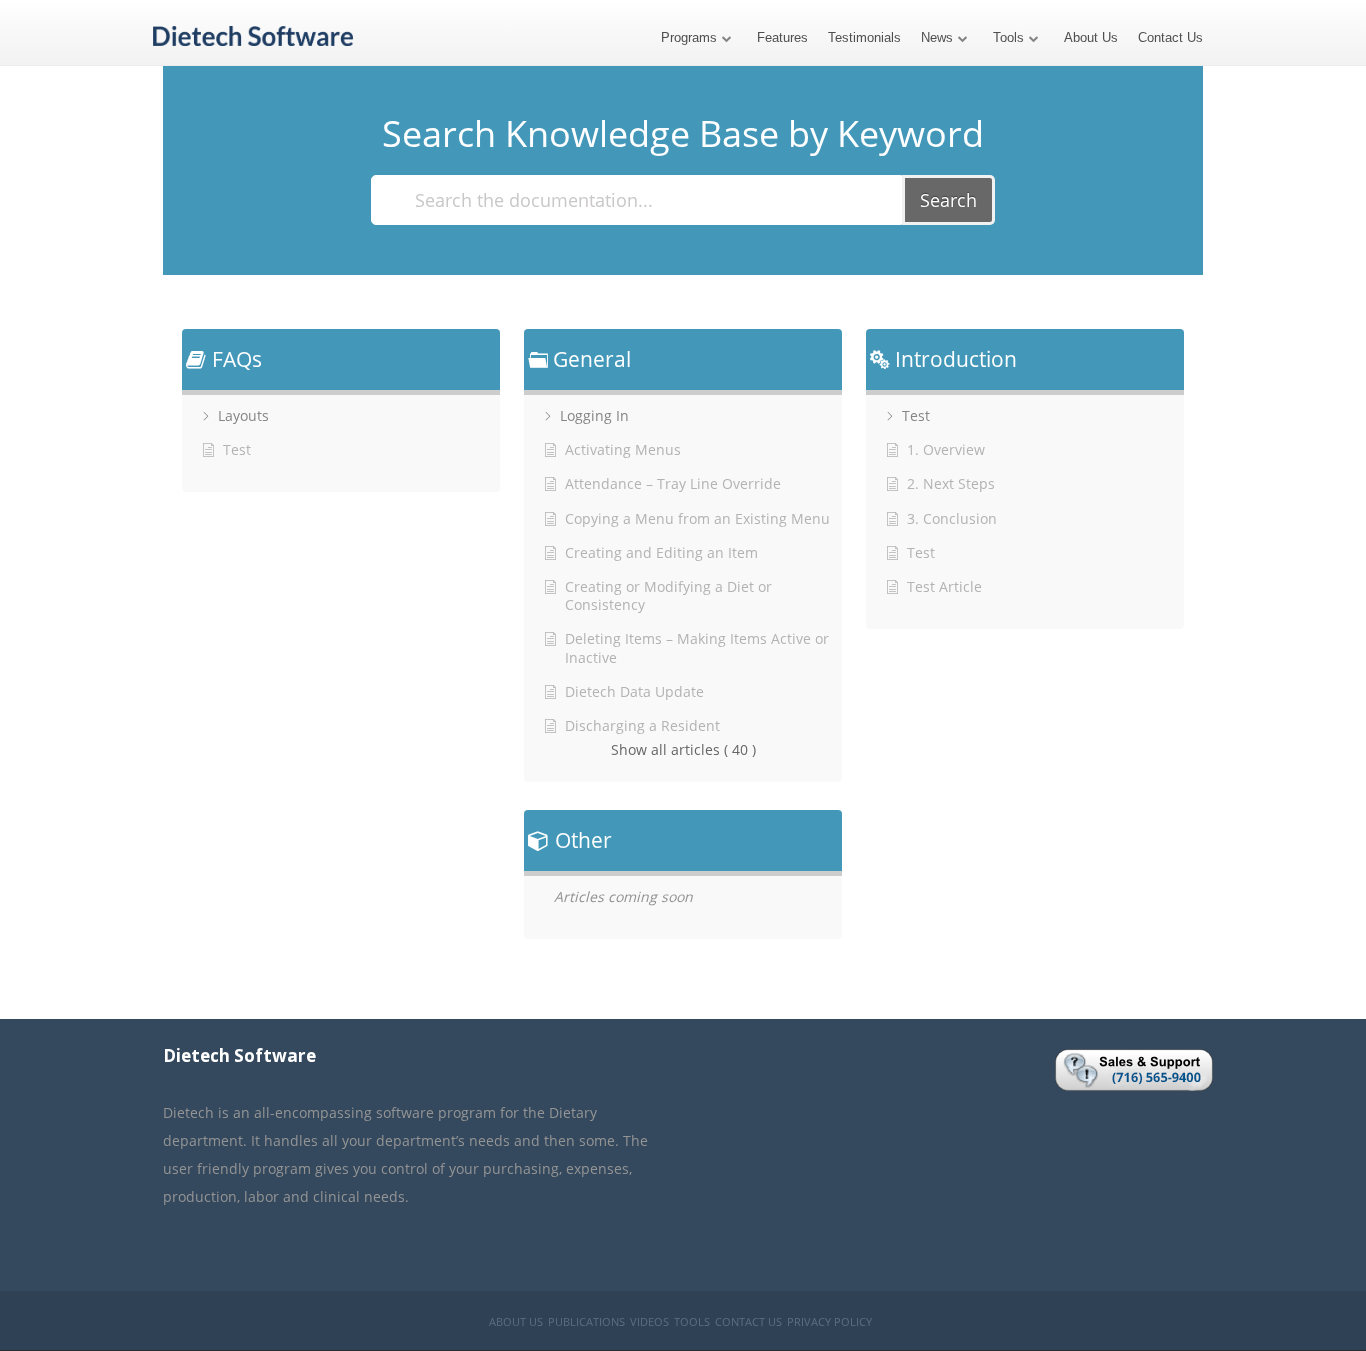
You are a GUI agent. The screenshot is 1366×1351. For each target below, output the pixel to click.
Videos (649, 1321)
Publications (586, 1321)
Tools (1008, 37)
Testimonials (864, 37)
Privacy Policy (829, 1321)
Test (916, 416)
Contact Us (1170, 37)
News (937, 37)
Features (782, 37)
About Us (1091, 37)
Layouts (243, 416)
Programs (689, 37)
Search (948, 200)
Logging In (594, 416)
